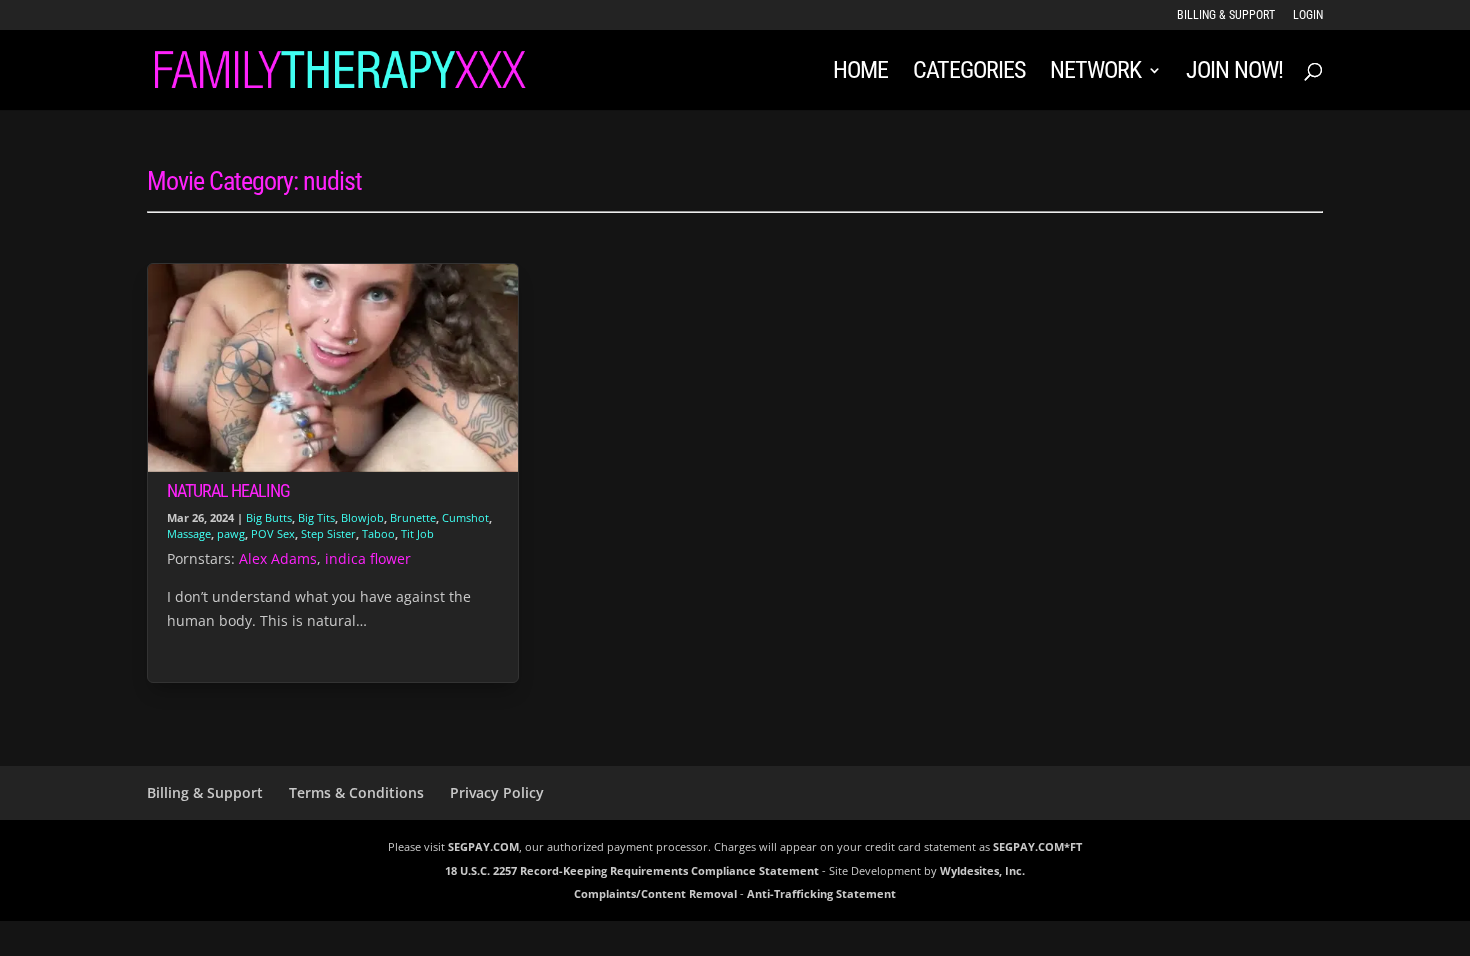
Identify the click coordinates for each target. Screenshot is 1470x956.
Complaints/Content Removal (655, 893)
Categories (969, 73)
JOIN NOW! (1234, 73)
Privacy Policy (497, 792)
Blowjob (362, 517)
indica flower (368, 558)
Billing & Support (1226, 15)
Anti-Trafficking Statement (821, 893)
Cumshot (465, 517)
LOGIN (1308, 15)
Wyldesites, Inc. (982, 870)
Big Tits (316, 517)
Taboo (378, 533)
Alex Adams (278, 558)
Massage (189, 533)
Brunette (413, 517)
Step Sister (328, 533)
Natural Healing (228, 490)
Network (1095, 73)
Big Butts (269, 517)
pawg (231, 533)
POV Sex (273, 533)
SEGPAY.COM (483, 846)
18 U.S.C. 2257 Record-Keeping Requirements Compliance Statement (632, 870)
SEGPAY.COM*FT (1037, 846)
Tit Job (417, 533)
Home (860, 73)
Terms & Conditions (356, 792)
